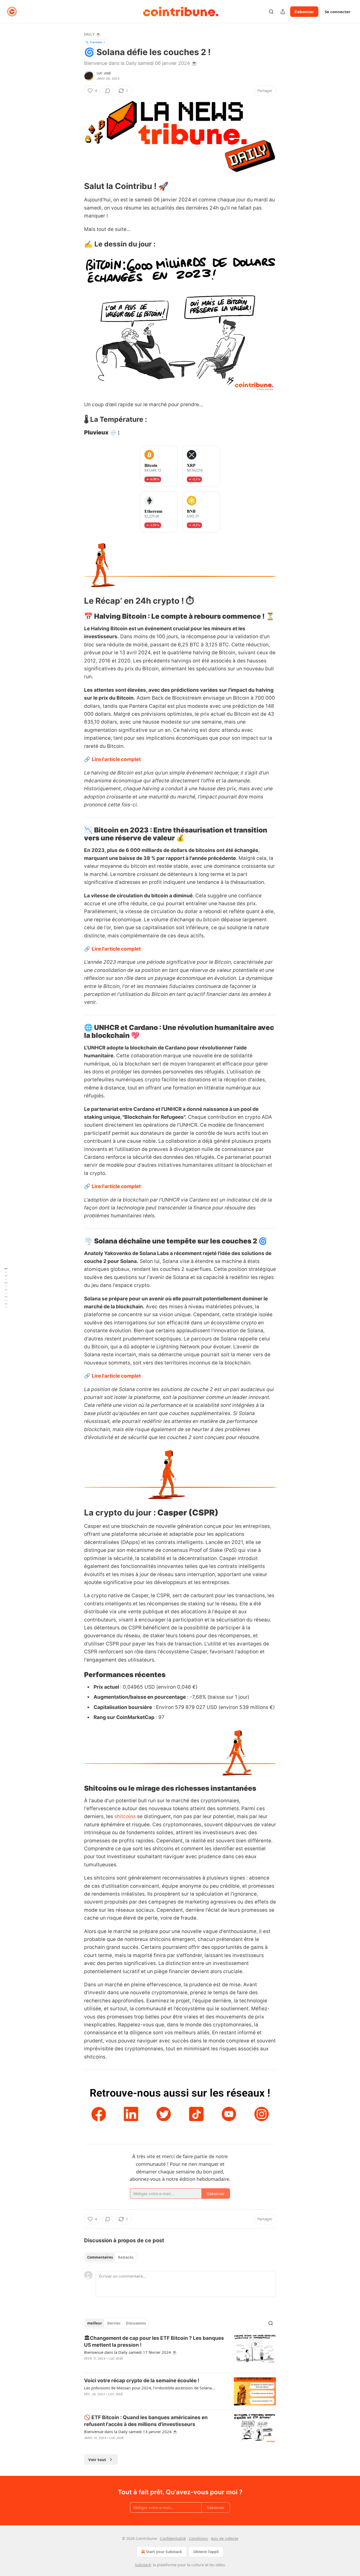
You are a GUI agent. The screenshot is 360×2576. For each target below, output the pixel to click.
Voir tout (97, 2459)
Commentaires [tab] (100, 2257)
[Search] (271, 12)
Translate (96, 42)
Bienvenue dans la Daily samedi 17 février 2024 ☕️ (131, 2352)
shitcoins (125, 1816)
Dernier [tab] (114, 2323)
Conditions (198, 2538)
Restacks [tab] (126, 2257)
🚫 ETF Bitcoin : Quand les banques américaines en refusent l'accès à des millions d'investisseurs (146, 2421)
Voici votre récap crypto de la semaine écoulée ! (142, 2381)
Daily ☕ (92, 34)
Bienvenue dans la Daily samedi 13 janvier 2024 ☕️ (131, 2432)
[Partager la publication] (283, 12)
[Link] (77, 186)
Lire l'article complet (116, 759)
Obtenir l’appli (206, 2552)
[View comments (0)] (108, 91)
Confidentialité (173, 2538)
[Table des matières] (6, 1288)
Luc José (104, 73)
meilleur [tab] (95, 2323)
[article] (180, 2352)
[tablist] (110, 2257)
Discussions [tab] (136, 2323)
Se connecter (338, 12)
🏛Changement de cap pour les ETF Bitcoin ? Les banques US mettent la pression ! (154, 2342)
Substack (143, 2565)
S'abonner (304, 12)
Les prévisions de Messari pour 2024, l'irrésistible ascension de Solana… (149, 2388)
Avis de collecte (225, 2538)
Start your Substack (164, 2552)
